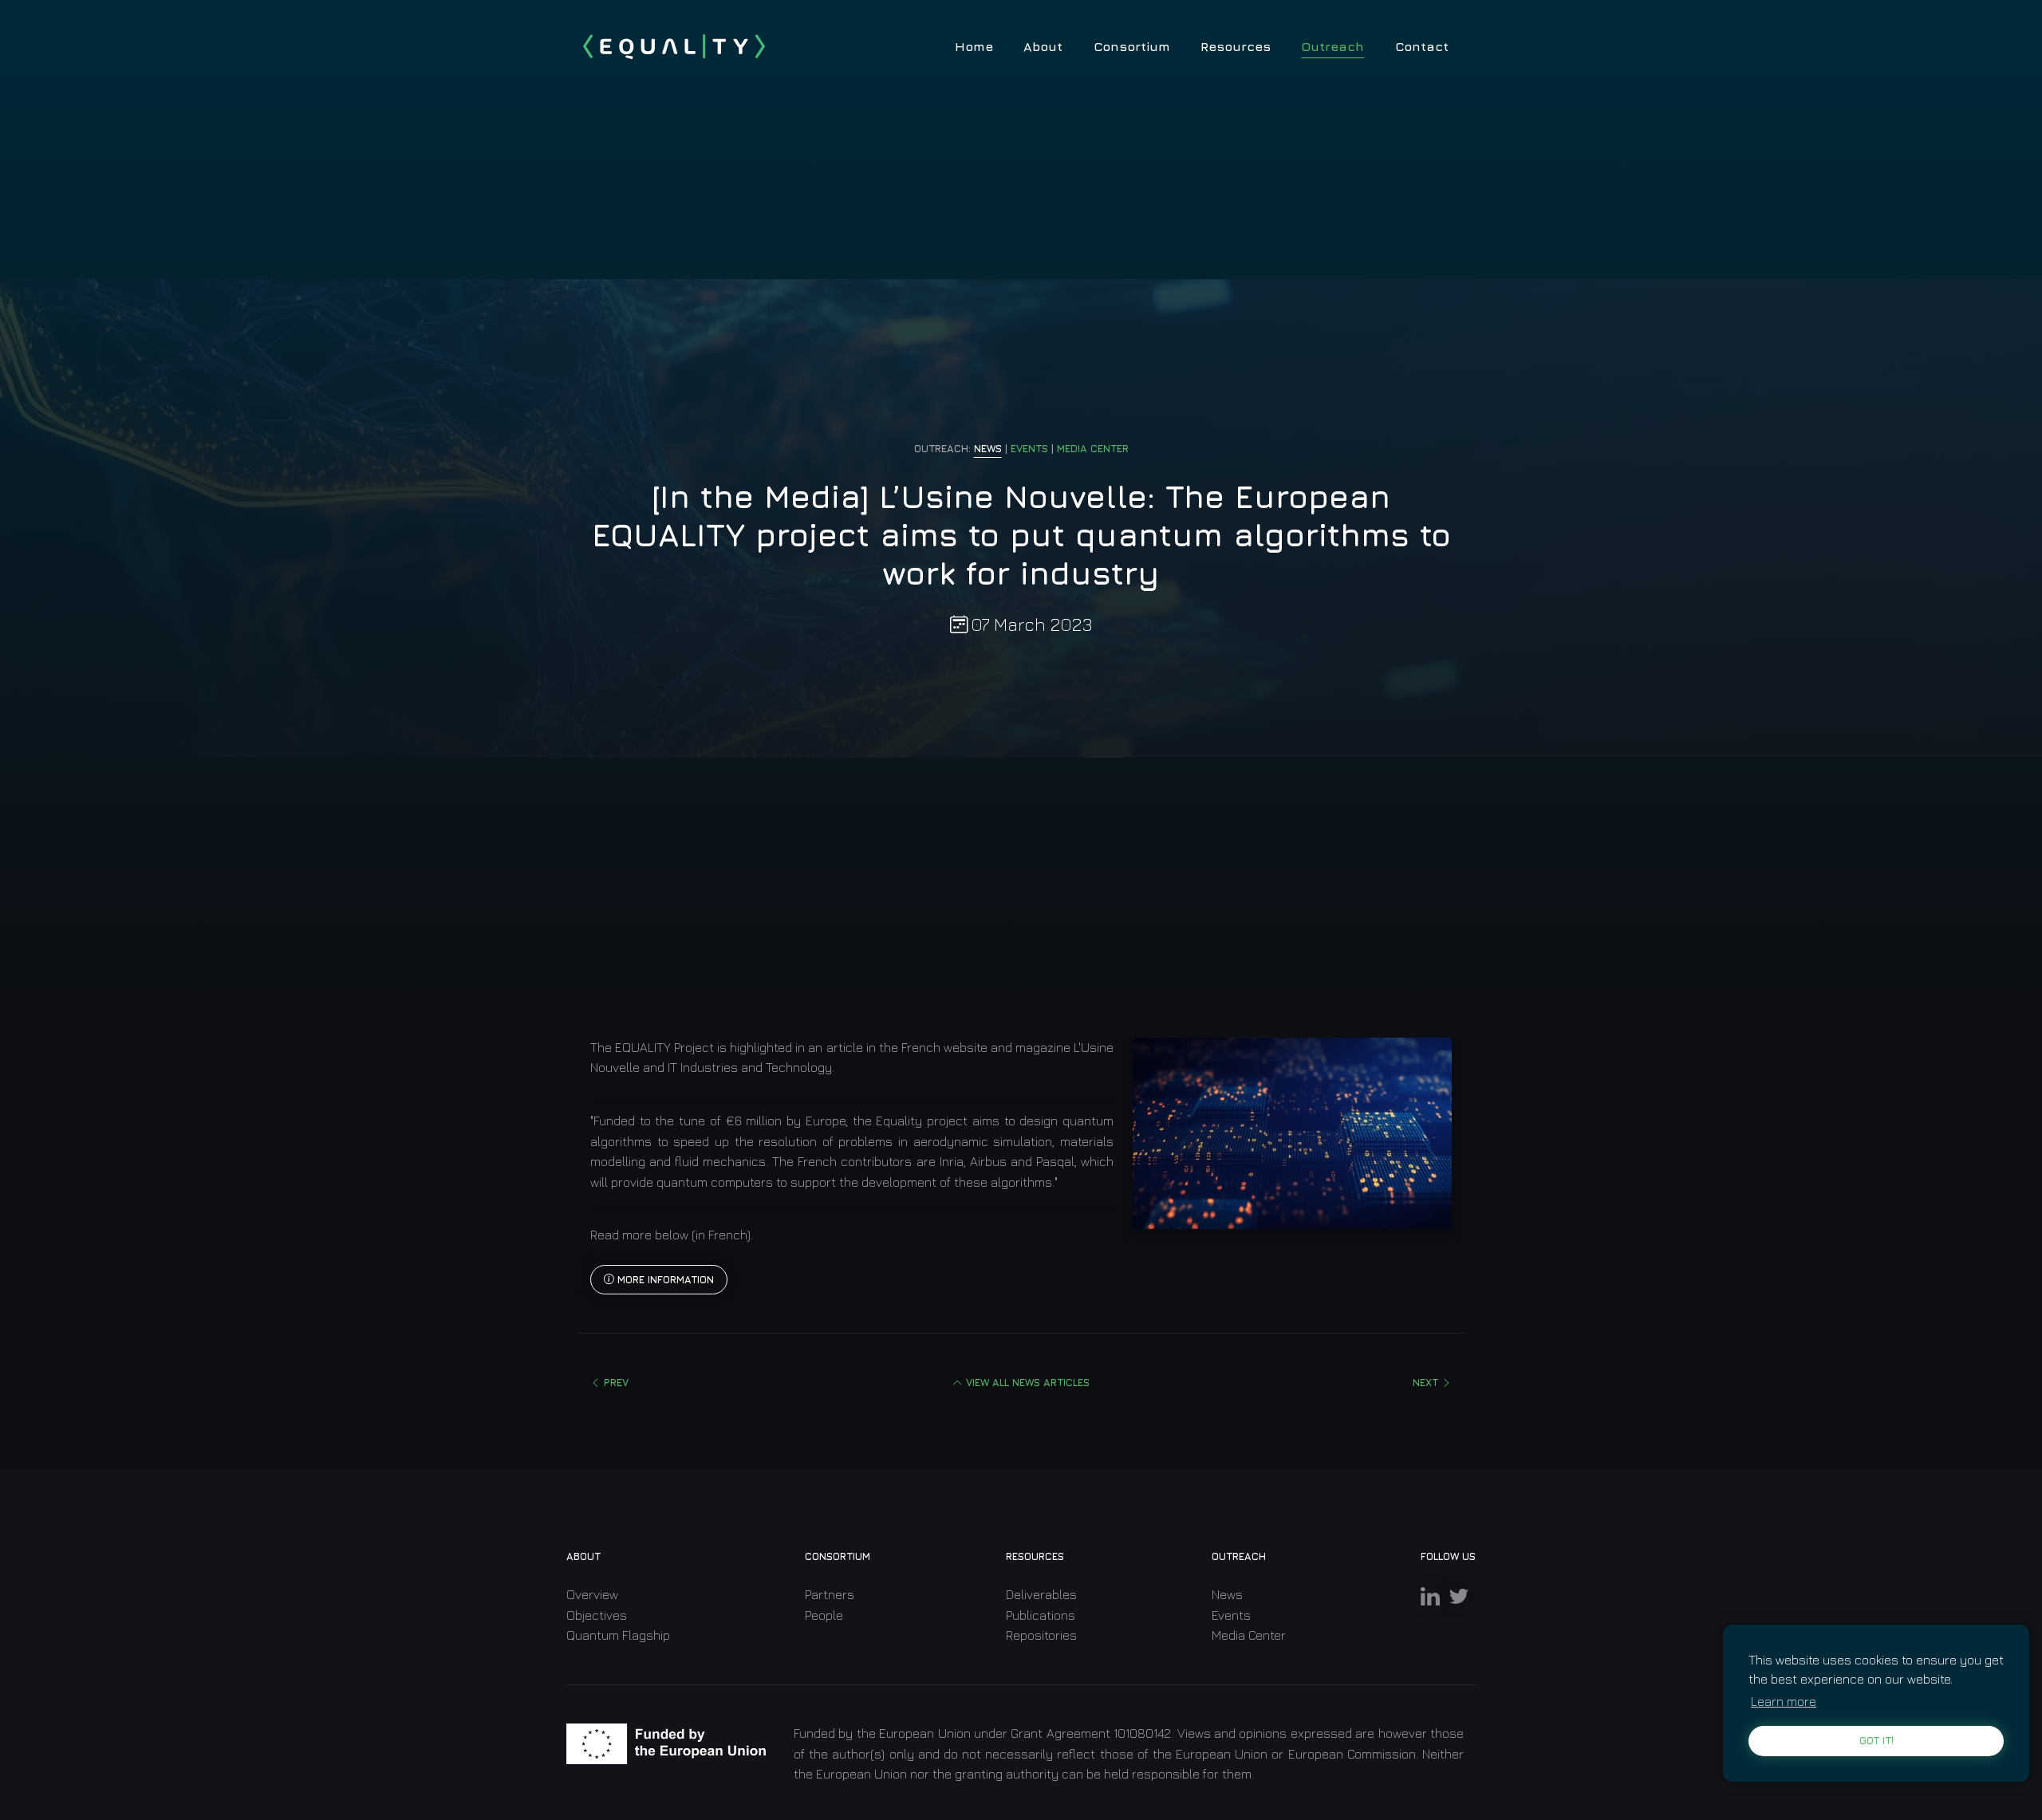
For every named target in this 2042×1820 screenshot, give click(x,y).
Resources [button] (1236, 46)
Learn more (1784, 1701)
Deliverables (1041, 1594)
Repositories (1041, 1635)
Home (974, 46)
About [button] (1043, 46)
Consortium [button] (1132, 46)
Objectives (597, 1615)
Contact (1422, 46)
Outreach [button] (1332, 46)
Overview (592, 1594)
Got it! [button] (1876, 1741)
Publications (1041, 1615)
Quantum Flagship (618, 1635)
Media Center (1249, 1635)
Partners (830, 1594)
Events (1231, 1615)
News (1227, 1594)
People (824, 1615)
